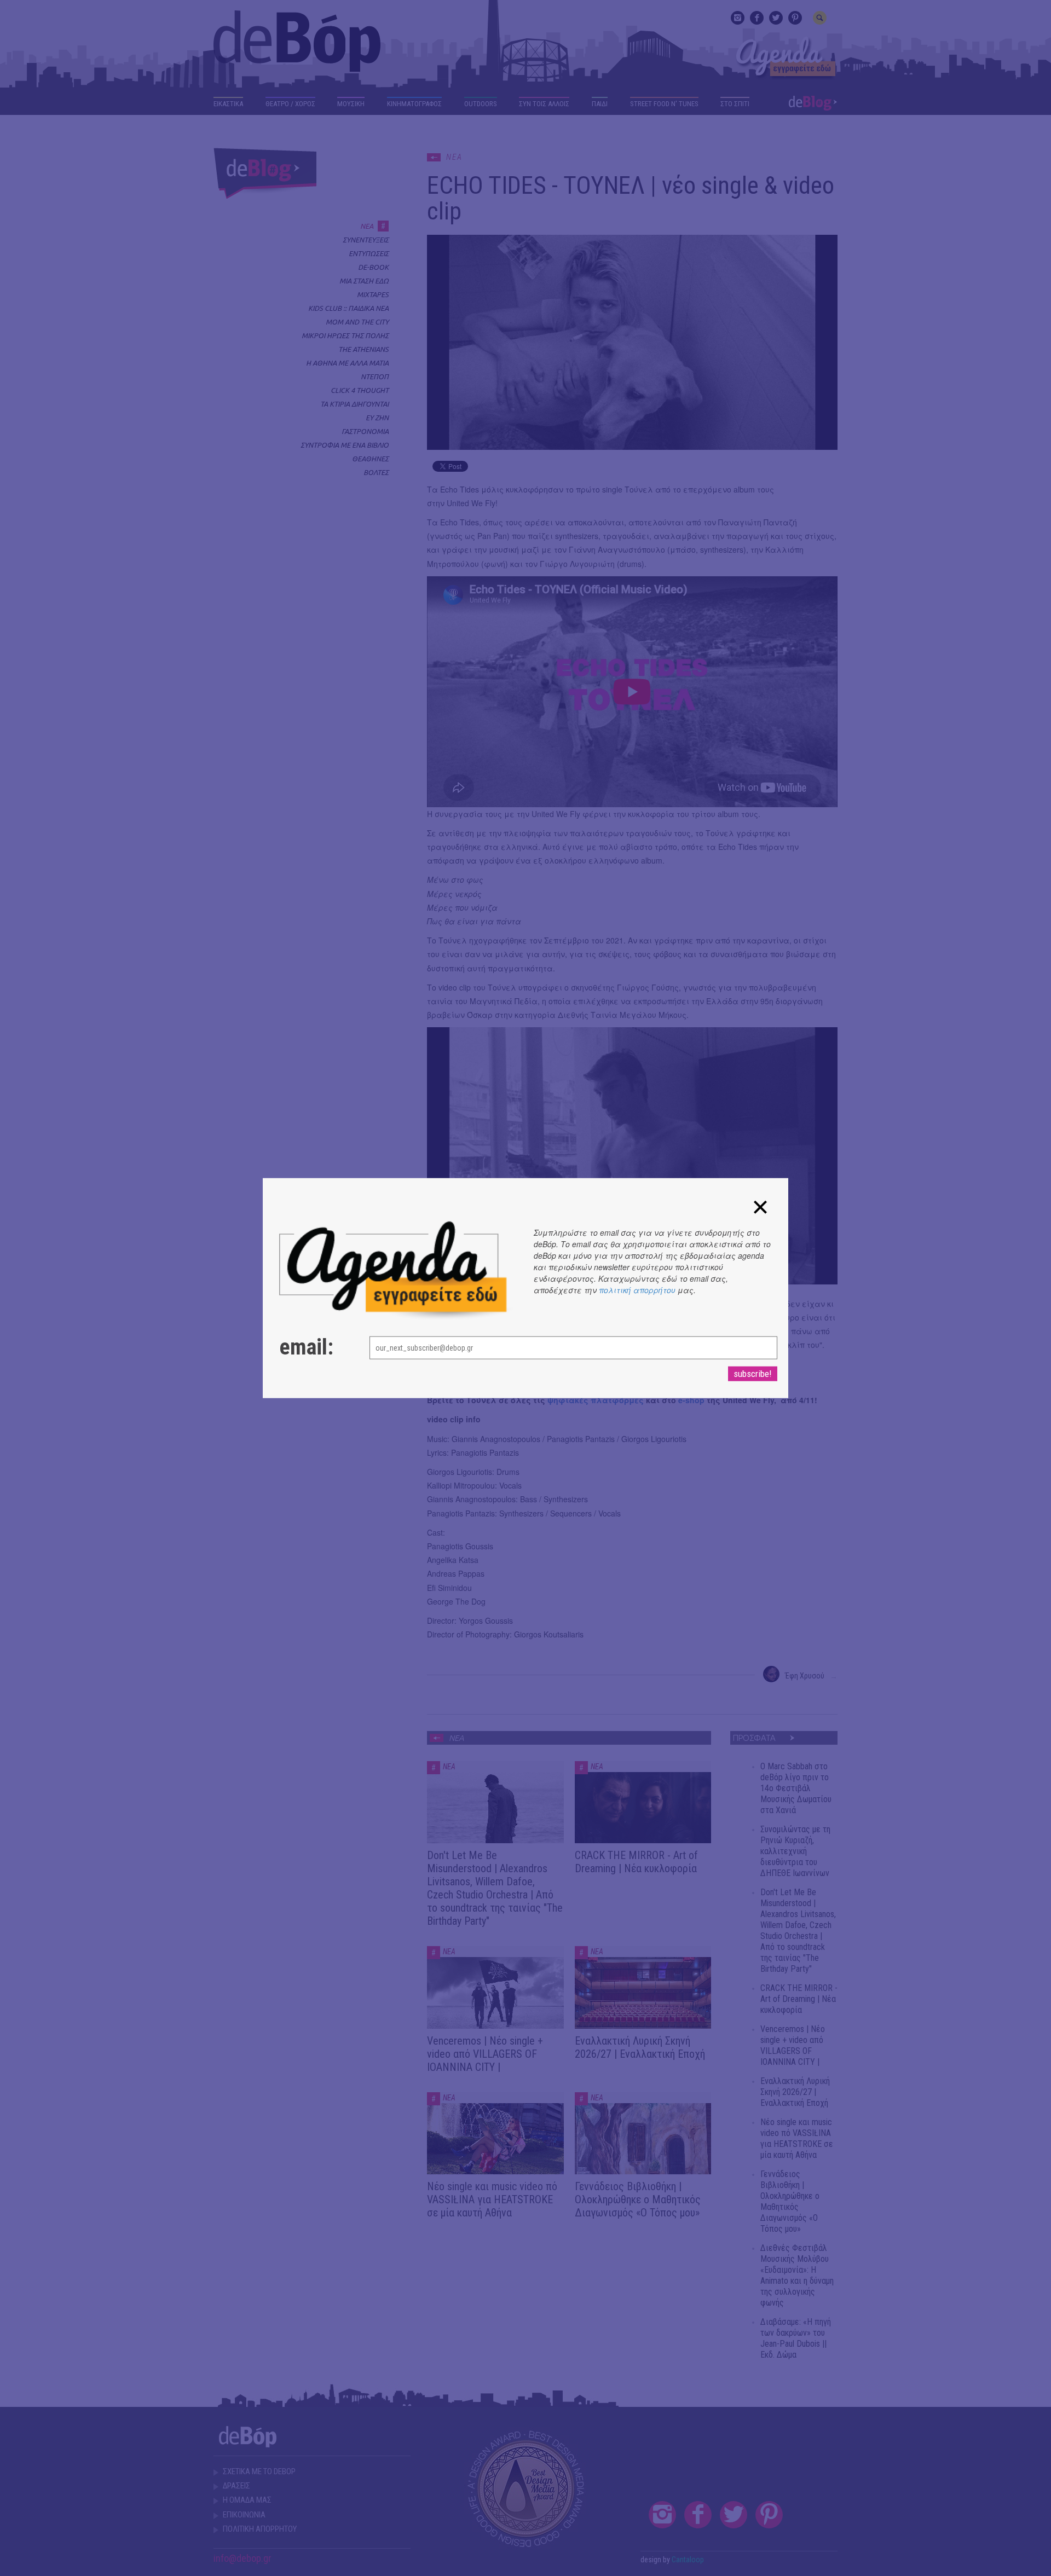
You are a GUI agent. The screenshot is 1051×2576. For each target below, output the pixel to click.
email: (306, 1347)
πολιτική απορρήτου (637, 1289)
